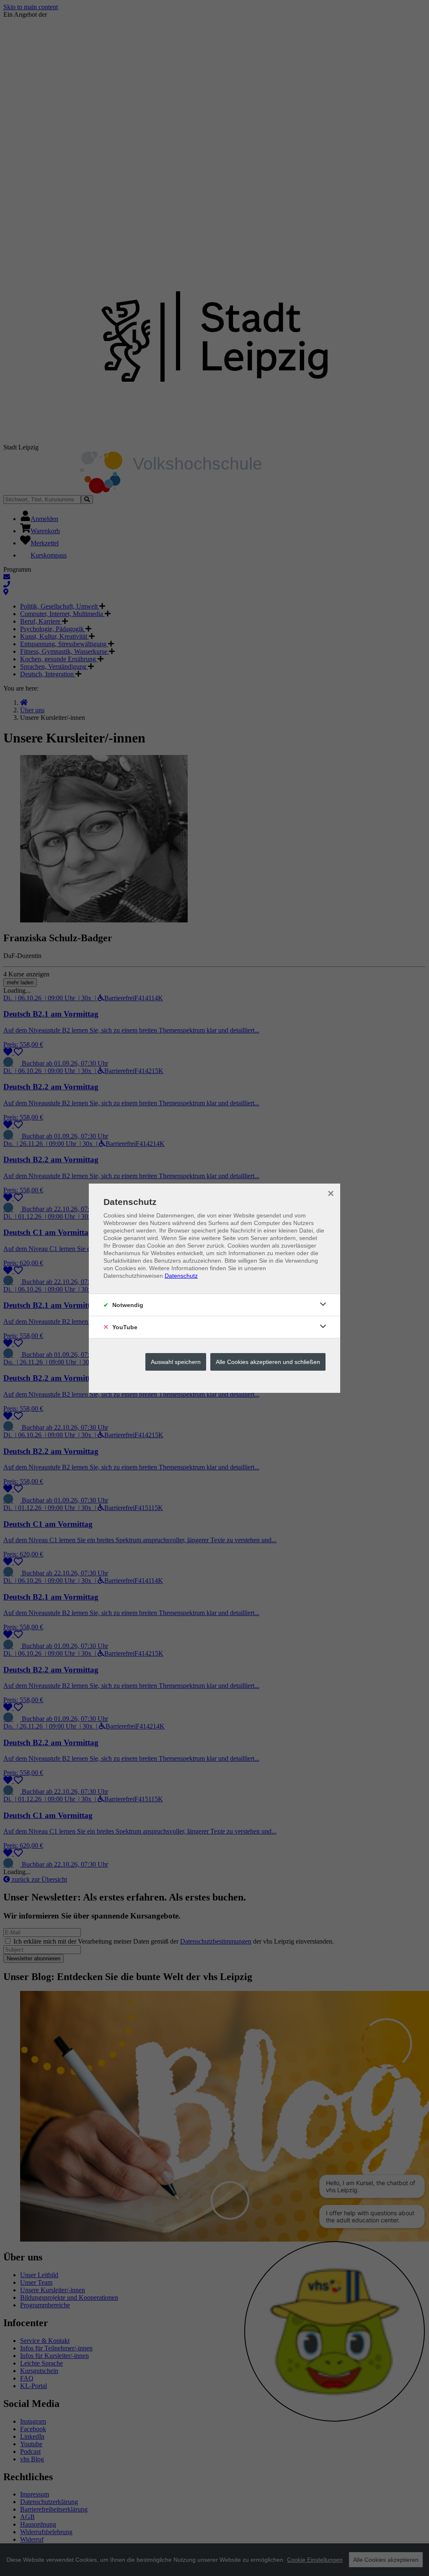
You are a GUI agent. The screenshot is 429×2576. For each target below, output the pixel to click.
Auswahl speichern (176, 1362)
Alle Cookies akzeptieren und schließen (268, 1362)
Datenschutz (181, 1276)
